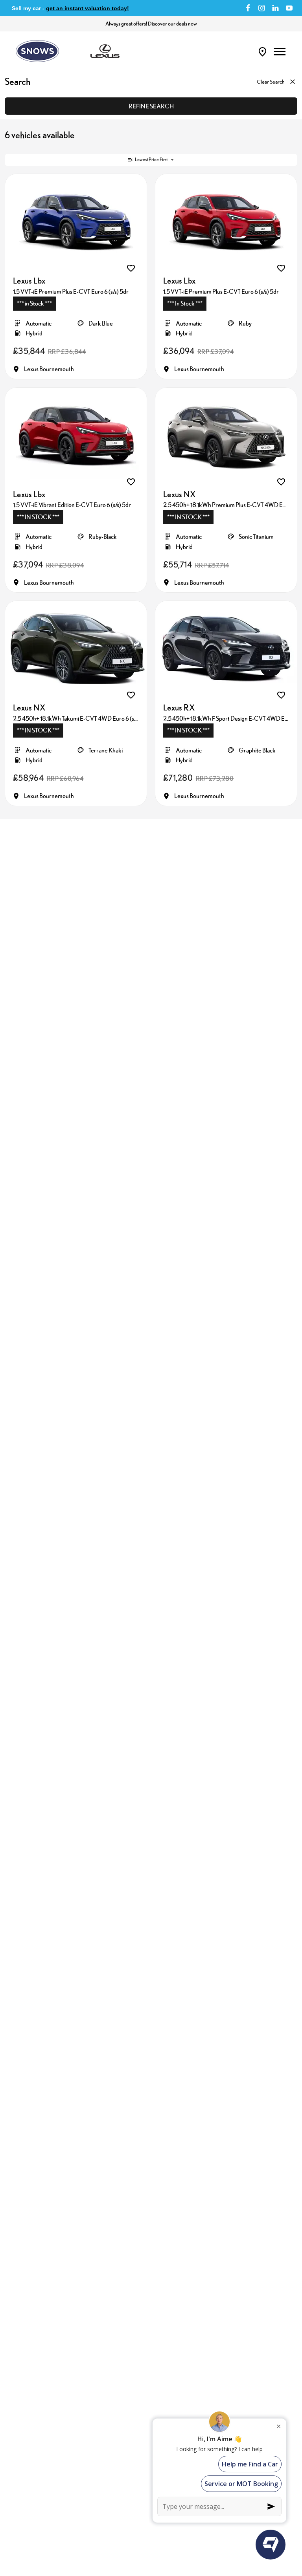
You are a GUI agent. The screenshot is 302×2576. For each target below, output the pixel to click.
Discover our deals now (172, 24)
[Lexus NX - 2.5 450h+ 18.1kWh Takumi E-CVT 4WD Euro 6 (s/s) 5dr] (76, 648)
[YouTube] (289, 8)
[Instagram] (262, 8)
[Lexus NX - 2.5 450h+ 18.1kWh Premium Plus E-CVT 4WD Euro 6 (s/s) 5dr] (226, 435)
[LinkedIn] (275, 8)
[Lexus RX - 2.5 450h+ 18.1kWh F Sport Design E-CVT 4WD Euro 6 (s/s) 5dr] (226, 648)
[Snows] (37, 51)
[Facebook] (248, 8)
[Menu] (280, 51)
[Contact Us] (262, 51)
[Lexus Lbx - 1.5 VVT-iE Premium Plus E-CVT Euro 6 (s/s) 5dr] (76, 221)
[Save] (131, 268)
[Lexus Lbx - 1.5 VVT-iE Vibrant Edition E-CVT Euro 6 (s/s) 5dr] (76, 435)
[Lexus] (105, 51)
